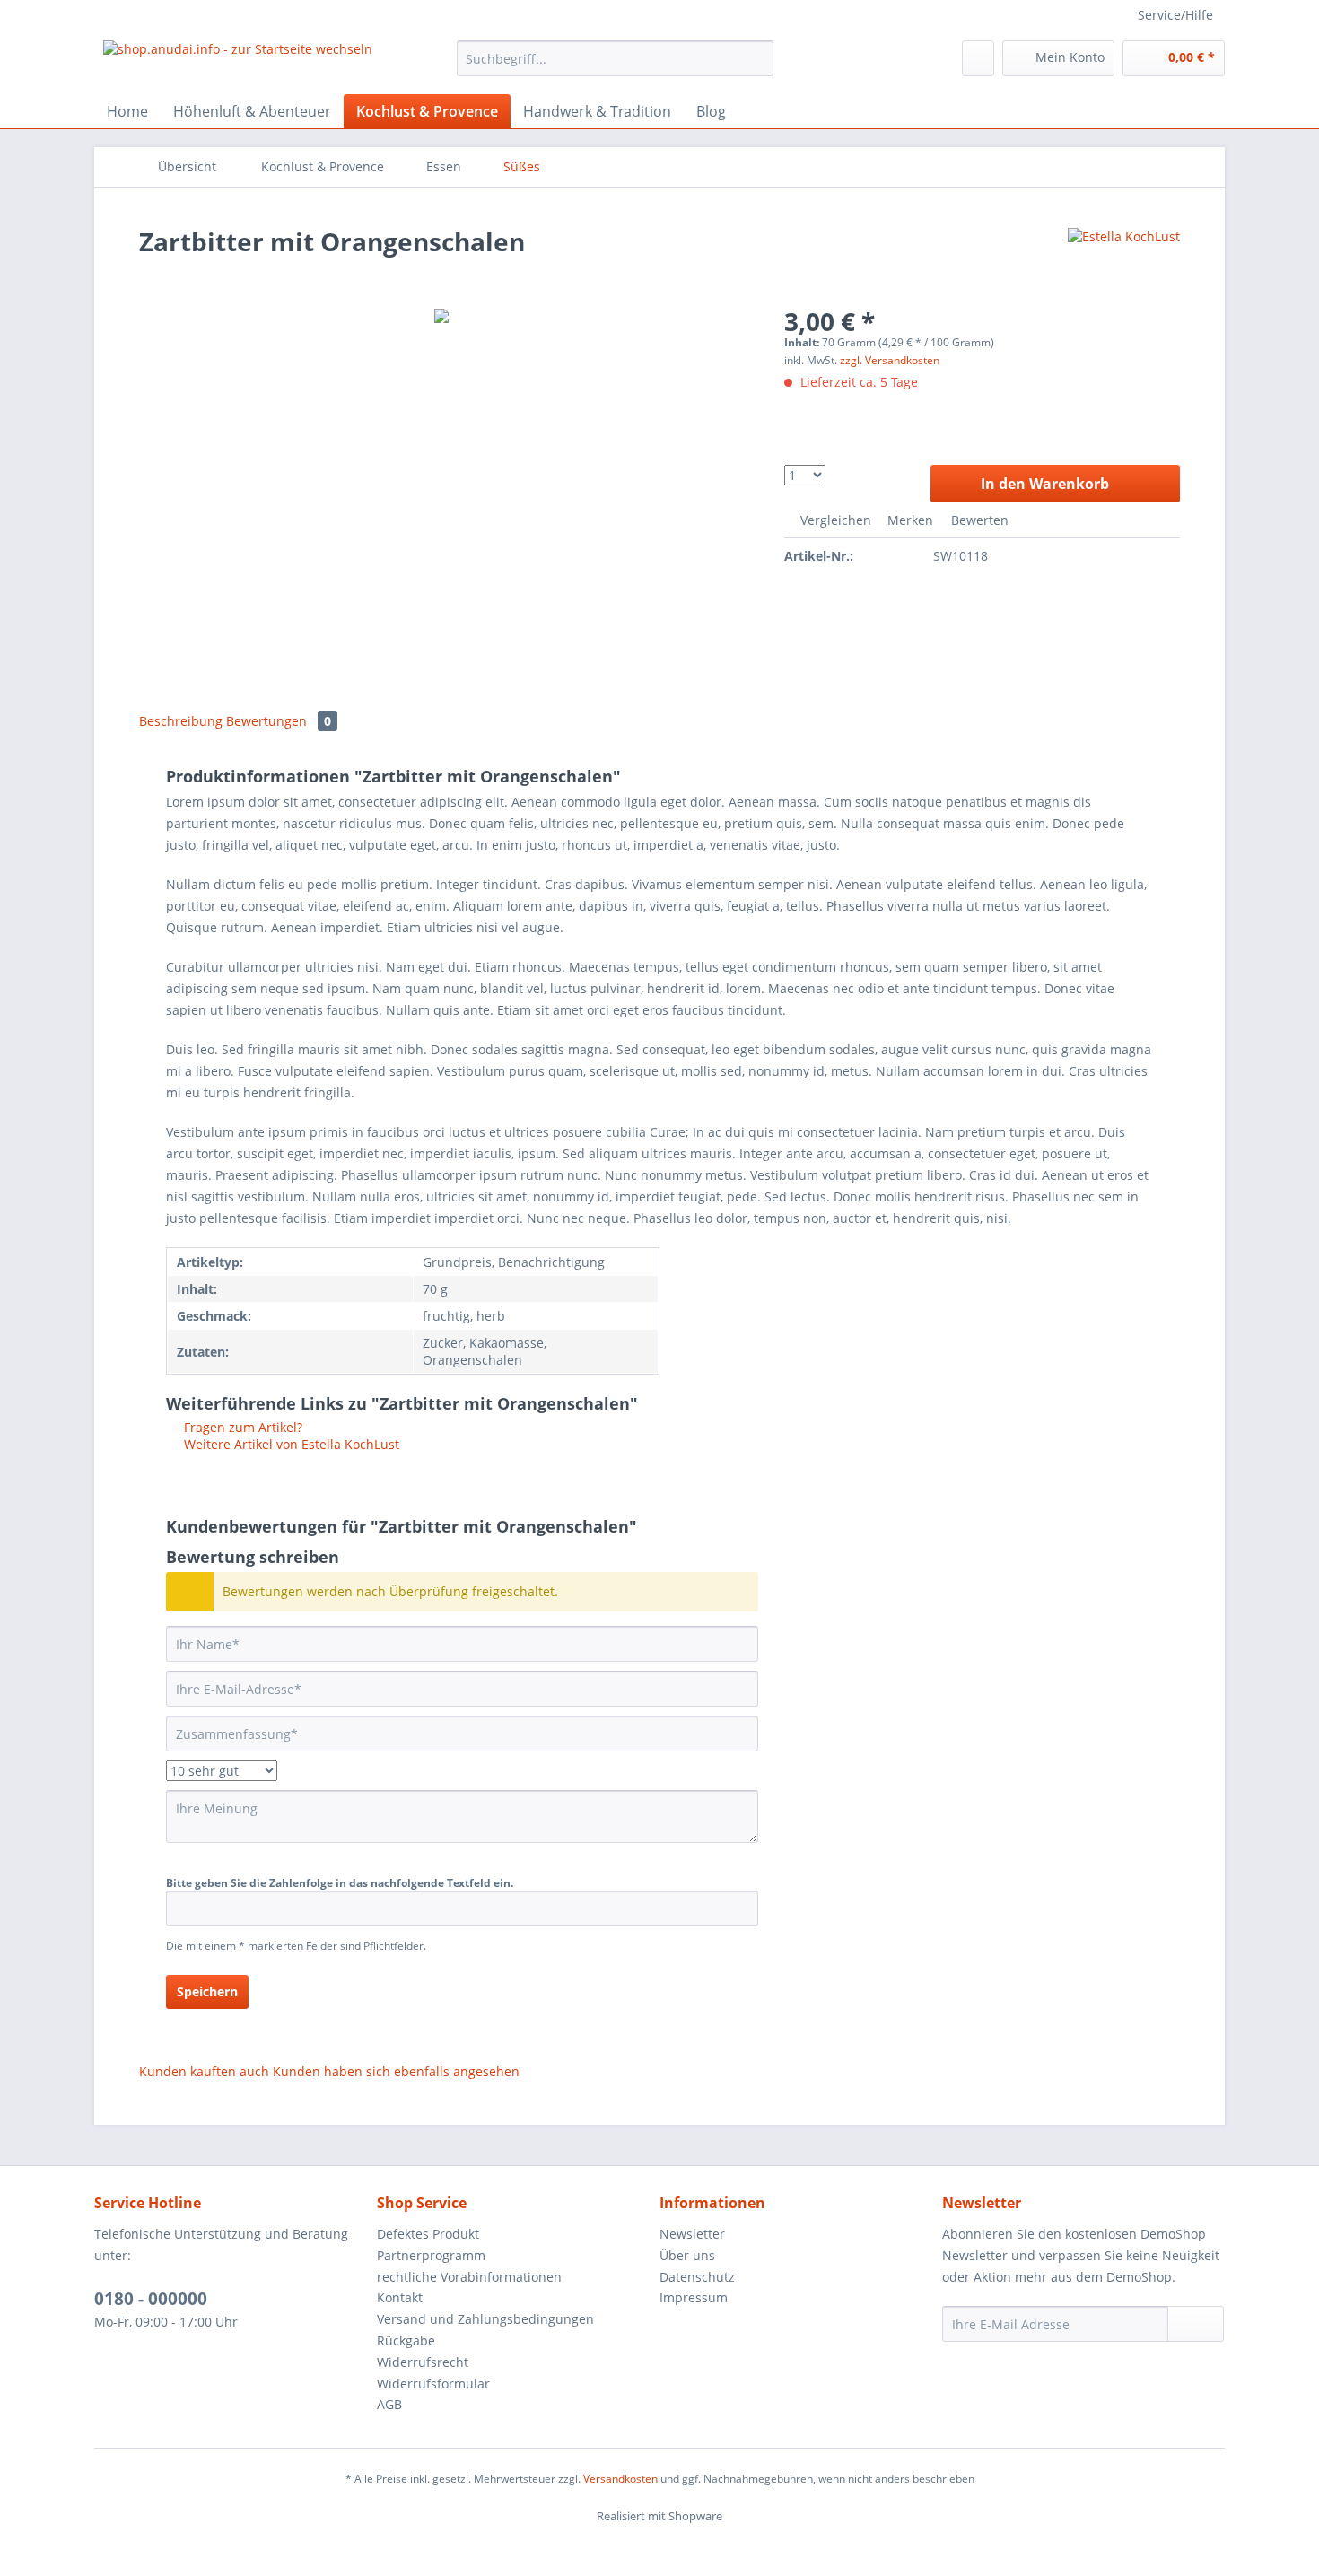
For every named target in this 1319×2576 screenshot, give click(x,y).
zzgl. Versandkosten (890, 360)
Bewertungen (279, 721)
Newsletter (692, 2234)
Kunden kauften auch (204, 2071)
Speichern (207, 1991)
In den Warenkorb (1045, 484)
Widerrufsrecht (423, 2362)
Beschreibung (181, 721)
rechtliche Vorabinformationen (469, 2277)
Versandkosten (620, 2479)
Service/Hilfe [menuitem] (1175, 15)
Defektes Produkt (428, 2234)
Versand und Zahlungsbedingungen (485, 2319)
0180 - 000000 (151, 2299)
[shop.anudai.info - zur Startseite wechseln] (238, 63)
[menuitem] (615, 67)
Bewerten (978, 520)
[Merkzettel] (978, 58)
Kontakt (400, 2297)
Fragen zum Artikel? (241, 1427)
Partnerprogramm (431, 2255)
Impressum (694, 2297)
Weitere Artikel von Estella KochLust (290, 1444)
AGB (389, 2404)
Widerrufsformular (433, 2384)
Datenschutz (697, 2277)
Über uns (687, 2255)
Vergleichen (834, 520)
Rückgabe (406, 2340)
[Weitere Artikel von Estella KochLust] (1124, 259)
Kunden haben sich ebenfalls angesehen (396, 2071)
